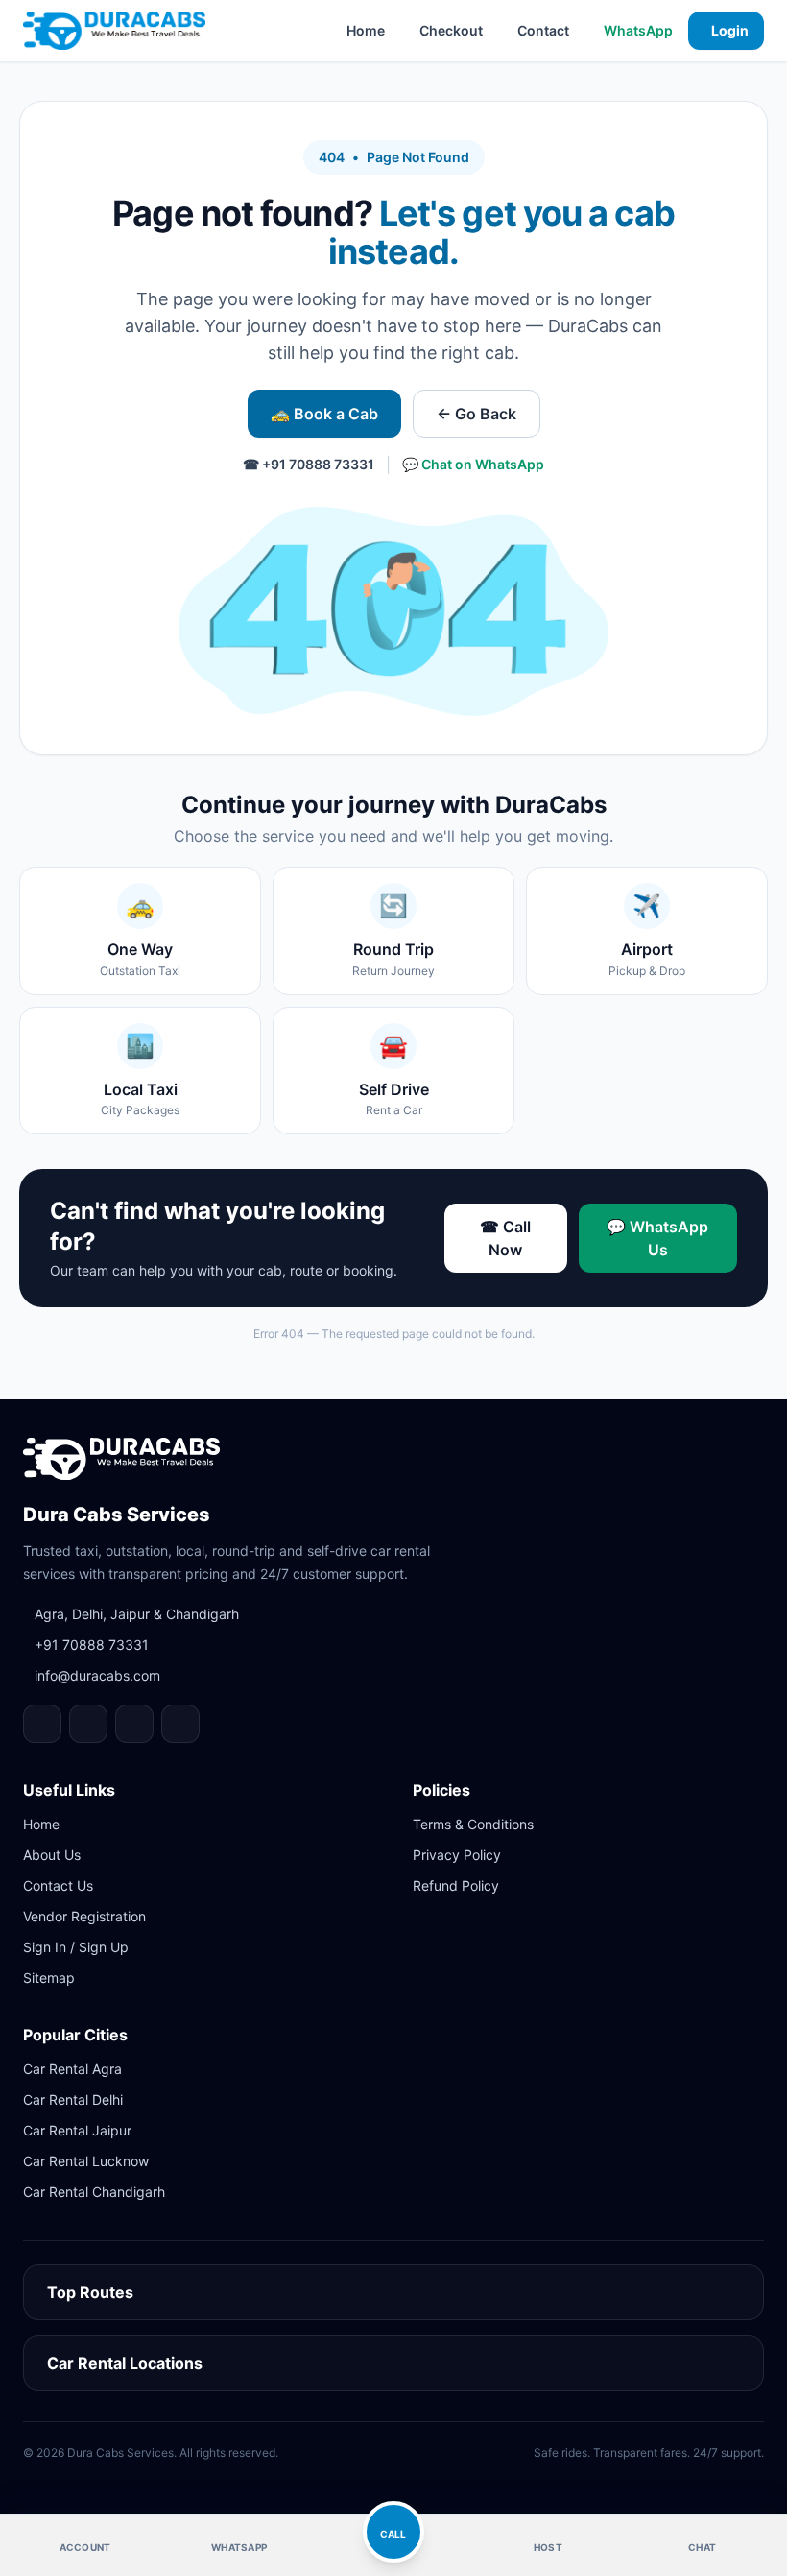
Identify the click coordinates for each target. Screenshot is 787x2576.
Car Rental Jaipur (77, 2130)
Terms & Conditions (473, 1824)
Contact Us (58, 1885)
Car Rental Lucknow (86, 2161)
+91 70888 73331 (92, 1645)
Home (366, 30)
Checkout (451, 30)
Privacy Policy (457, 1855)
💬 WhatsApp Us (657, 1238)
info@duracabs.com (97, 1675)
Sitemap (49, 1978)
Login (730, 30)
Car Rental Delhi (73, 2099)
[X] (180, 1724)
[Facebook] (42, 1724)
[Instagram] (88, 1724)
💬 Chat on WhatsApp (473, 464)
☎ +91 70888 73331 (309, 464)
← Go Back (477, 414)
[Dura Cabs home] (121, 1459)
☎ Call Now (505, 1238)
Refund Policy (456, 1885)
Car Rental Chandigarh (94, 2192)
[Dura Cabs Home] (114, 31)
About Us (52, 1855)
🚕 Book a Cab (324, 414)
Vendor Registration (84, 1916)
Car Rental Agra (72, 2069)
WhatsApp (638, 30)
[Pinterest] (134, 1724)
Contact (543, 30)
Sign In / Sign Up (76, 1947)
